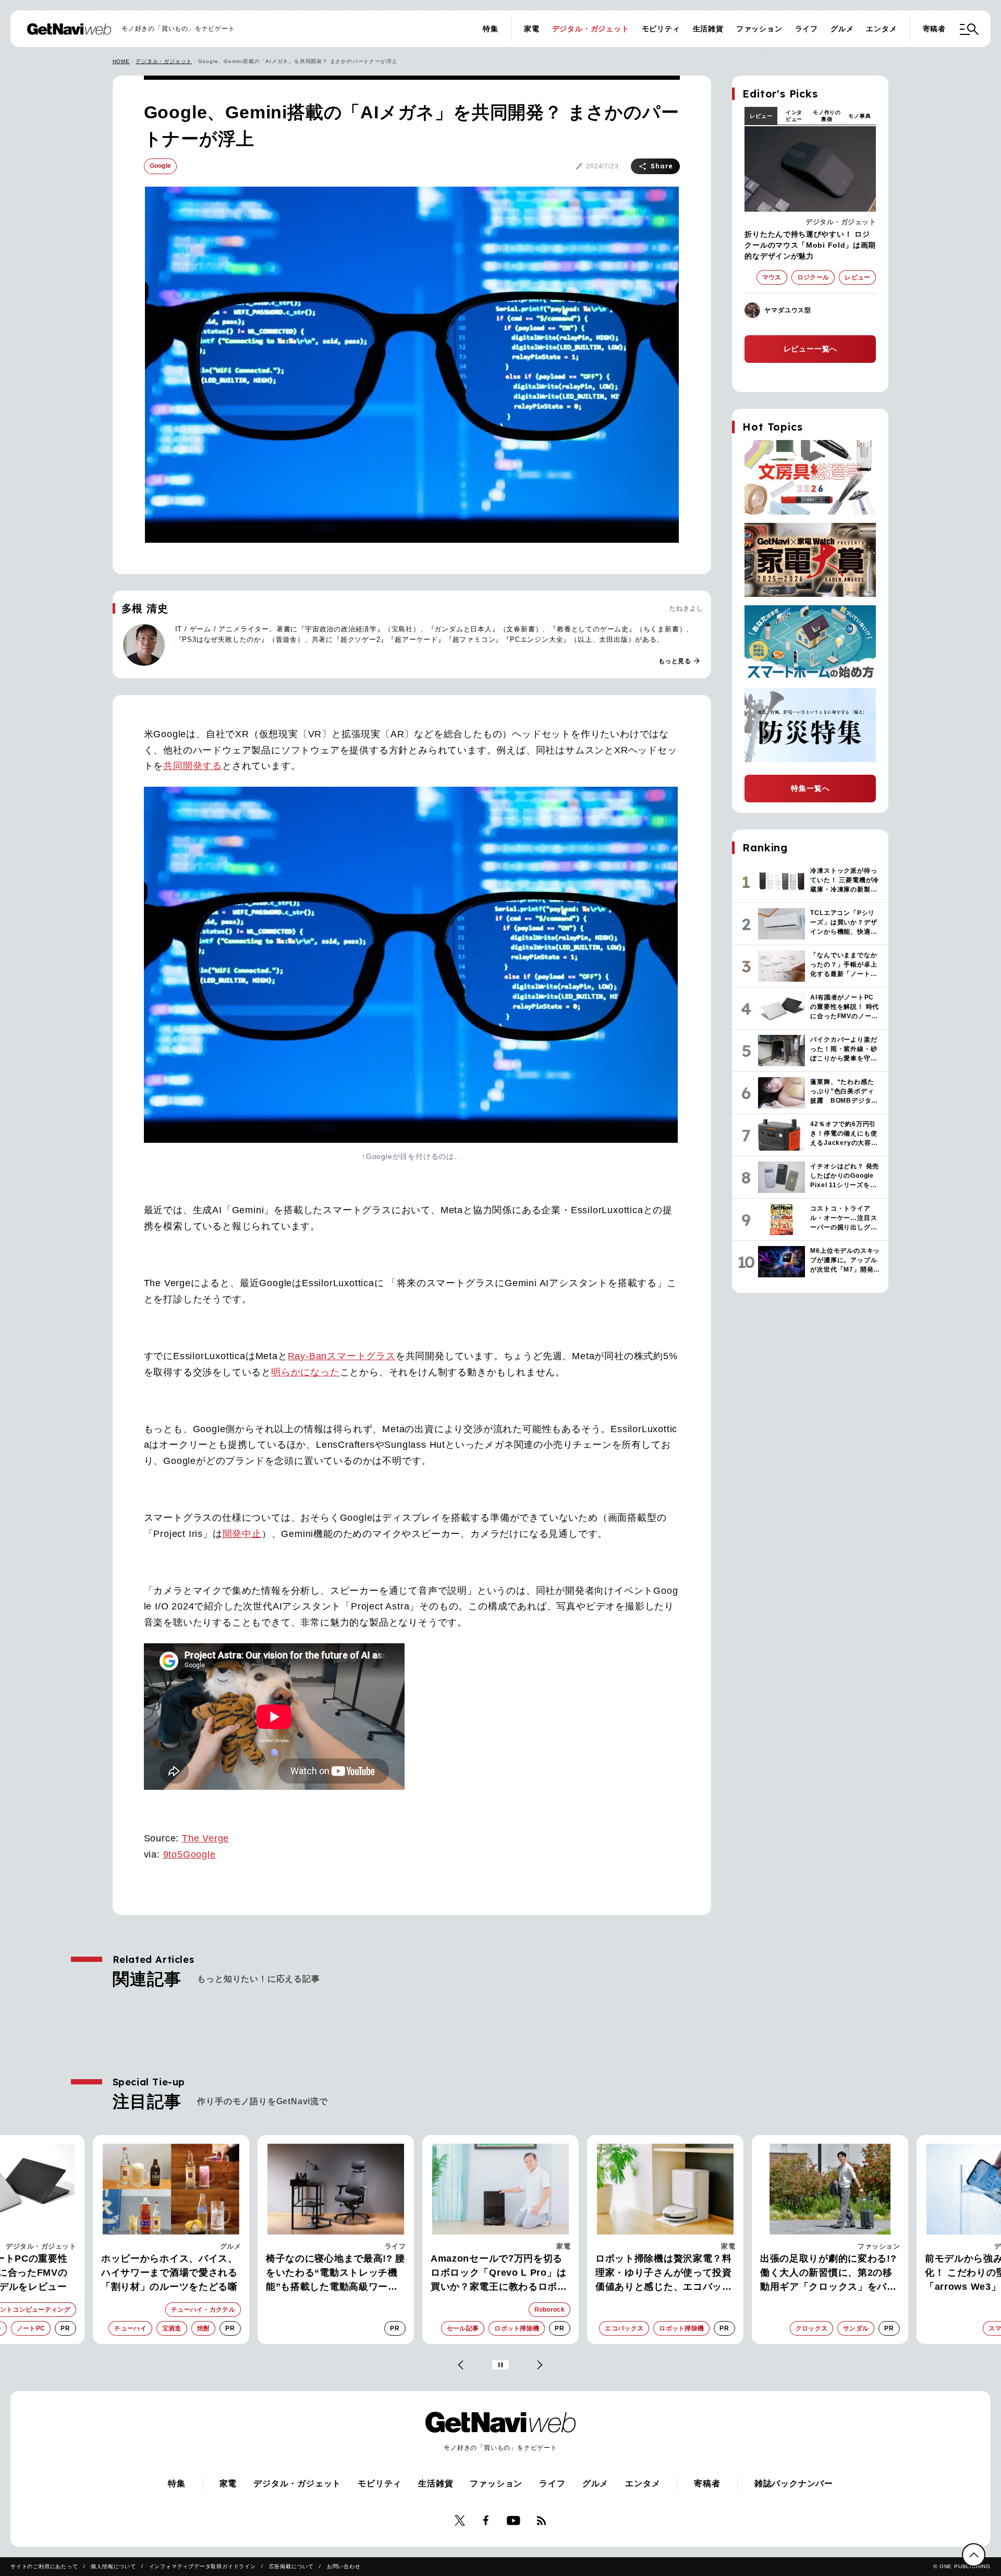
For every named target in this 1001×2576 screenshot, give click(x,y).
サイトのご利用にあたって (44, 2566)
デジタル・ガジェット (591, 29)
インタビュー (794, 116)
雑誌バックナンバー (794, 2483)
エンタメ (881, 29)
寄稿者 (934, 29)
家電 (532, 29)
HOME (121, 61)
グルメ (842, 29)
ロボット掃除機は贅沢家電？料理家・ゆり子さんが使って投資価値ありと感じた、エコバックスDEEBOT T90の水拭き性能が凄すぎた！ (500, 2274)
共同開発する (193, 766)
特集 (491, 29)
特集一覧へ (810, 788)
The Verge (205, 1838)
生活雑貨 (708, 29)
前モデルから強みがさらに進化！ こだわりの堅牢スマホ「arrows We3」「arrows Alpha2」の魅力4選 (823, 2274)
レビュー (761, 116)
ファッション (759, 29)
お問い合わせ (344, 2566)
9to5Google (190, 1854)
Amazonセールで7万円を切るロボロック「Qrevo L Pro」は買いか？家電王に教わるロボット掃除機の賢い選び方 (334, 2274)
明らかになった (306, 1372)
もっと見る (680, 661)
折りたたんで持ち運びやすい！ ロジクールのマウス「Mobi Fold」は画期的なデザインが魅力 (810, 245)
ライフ (807, 29)
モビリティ (661, 29)
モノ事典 (859, 116)
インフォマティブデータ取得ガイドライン (203, 2566)
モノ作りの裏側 (827, 116)
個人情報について (113, 2566)
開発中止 (242, 1534)
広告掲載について (291, 2566)
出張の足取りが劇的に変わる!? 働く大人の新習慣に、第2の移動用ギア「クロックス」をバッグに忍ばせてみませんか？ (664, 2274)
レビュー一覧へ (811, 349)
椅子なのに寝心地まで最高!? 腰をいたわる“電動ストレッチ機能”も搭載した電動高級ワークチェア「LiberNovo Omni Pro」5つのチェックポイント (171, 2274)
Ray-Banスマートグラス (342, 1356)
